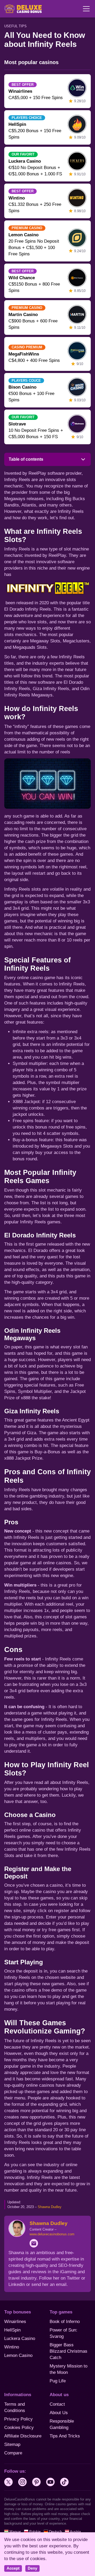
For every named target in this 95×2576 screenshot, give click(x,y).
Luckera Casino (20, 2339)
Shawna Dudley (50, 2207)
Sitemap (12, 2444)
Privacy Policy (18, 2419)
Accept (13, 2568)
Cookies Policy (19, 2428)
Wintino (12, 2347)
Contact (57, 2404)
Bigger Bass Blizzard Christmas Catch (68, 2351)
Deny (32, 2568)
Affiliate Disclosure (23, 2436)
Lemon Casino (18, 2355)
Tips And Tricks (65, 2436)
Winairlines (15, 2322)
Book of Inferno (65, 2322)
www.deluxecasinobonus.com (52, 2234)
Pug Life (58, 2381)
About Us (59, 2413)
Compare (13, 2453)
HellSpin (12, 2330)
